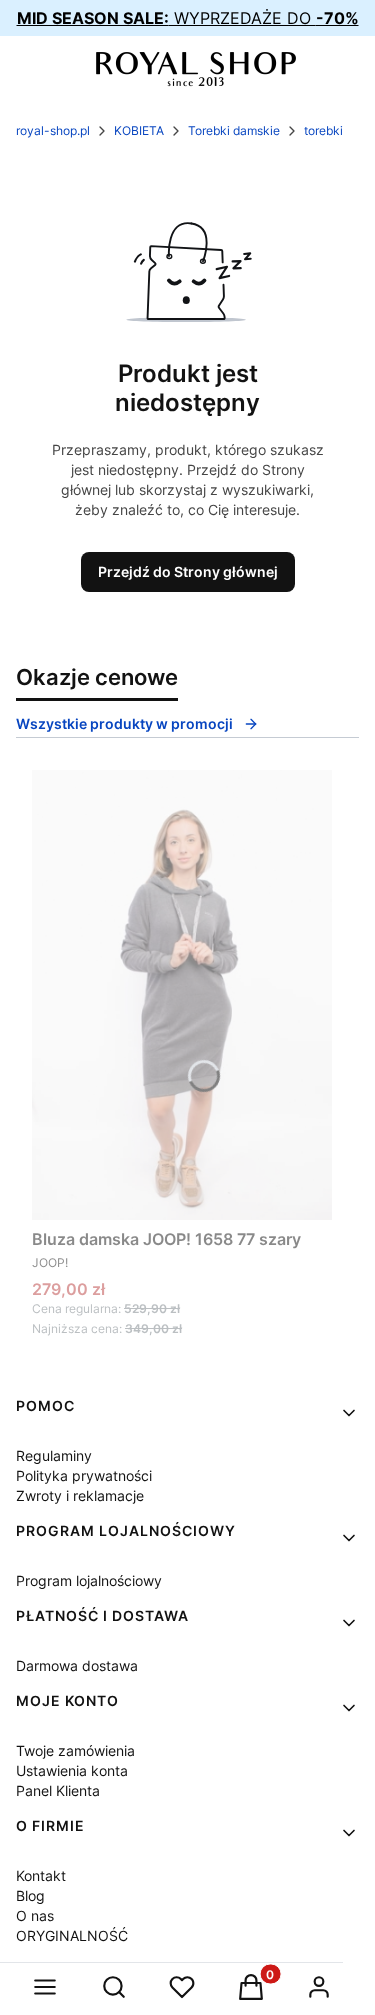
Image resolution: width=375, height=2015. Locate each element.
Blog (30, 1895)
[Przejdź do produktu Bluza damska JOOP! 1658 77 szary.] (182, 995)
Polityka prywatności (84, 1475)
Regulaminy (54, 1455)
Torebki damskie (234, 130)
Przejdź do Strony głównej (188, 571)
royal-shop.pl (53, 130)
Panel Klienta (58, 1790)
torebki (323, 130)
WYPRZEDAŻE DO (188, 18)
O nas (35, 1915)
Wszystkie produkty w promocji (124, 723)
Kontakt (41, 1875)
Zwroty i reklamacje (80, 1495)
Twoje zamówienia (75, 1750)
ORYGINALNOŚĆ (72, 1935)
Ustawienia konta (72, 1770)
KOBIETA (139, 130)
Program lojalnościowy (89, 1580)
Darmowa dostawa (77, 1665)
